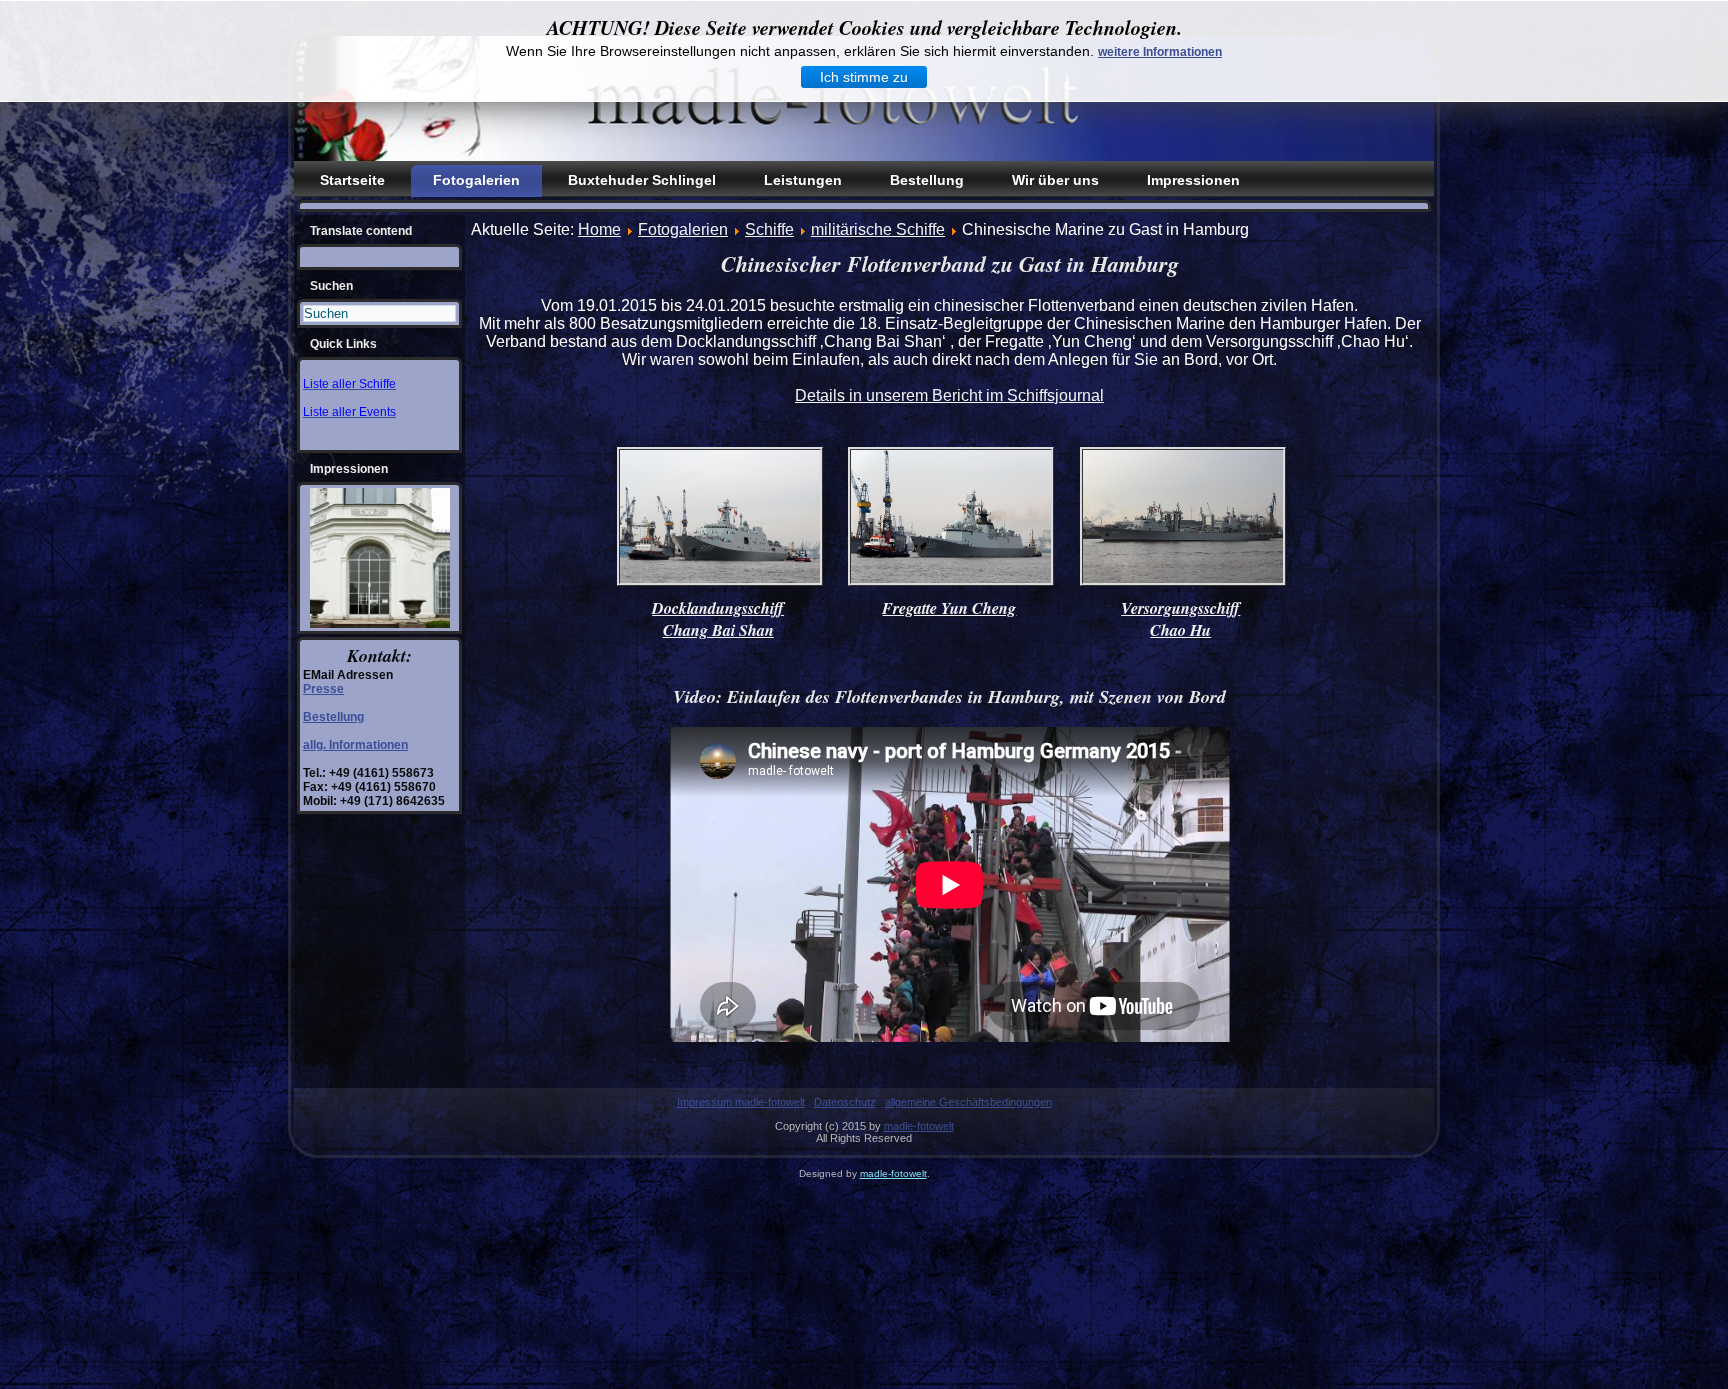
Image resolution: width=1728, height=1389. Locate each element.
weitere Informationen (1160, 52)
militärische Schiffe (878, 229)
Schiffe (769, 229)
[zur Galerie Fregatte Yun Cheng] (951, 583)
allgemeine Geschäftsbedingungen (968, 1102)
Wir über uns (1055, 180)
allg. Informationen (355, 745)
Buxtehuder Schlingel (642, 180)
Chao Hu (1180, 630)
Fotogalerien (476, 180)
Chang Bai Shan (718, 630)
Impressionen (1193, 180)
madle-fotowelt (919, 1126)
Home (599, 229)
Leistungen (803, 180)
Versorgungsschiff (1180, 608)
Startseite (352, 180)
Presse (323, 689)
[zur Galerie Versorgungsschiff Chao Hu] (1183, 583)
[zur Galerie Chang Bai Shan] (720, 583)
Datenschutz (845, 1102)
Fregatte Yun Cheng (949, 608)
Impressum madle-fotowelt (741, 1102)
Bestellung (927, 180)
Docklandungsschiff (718, 608)
